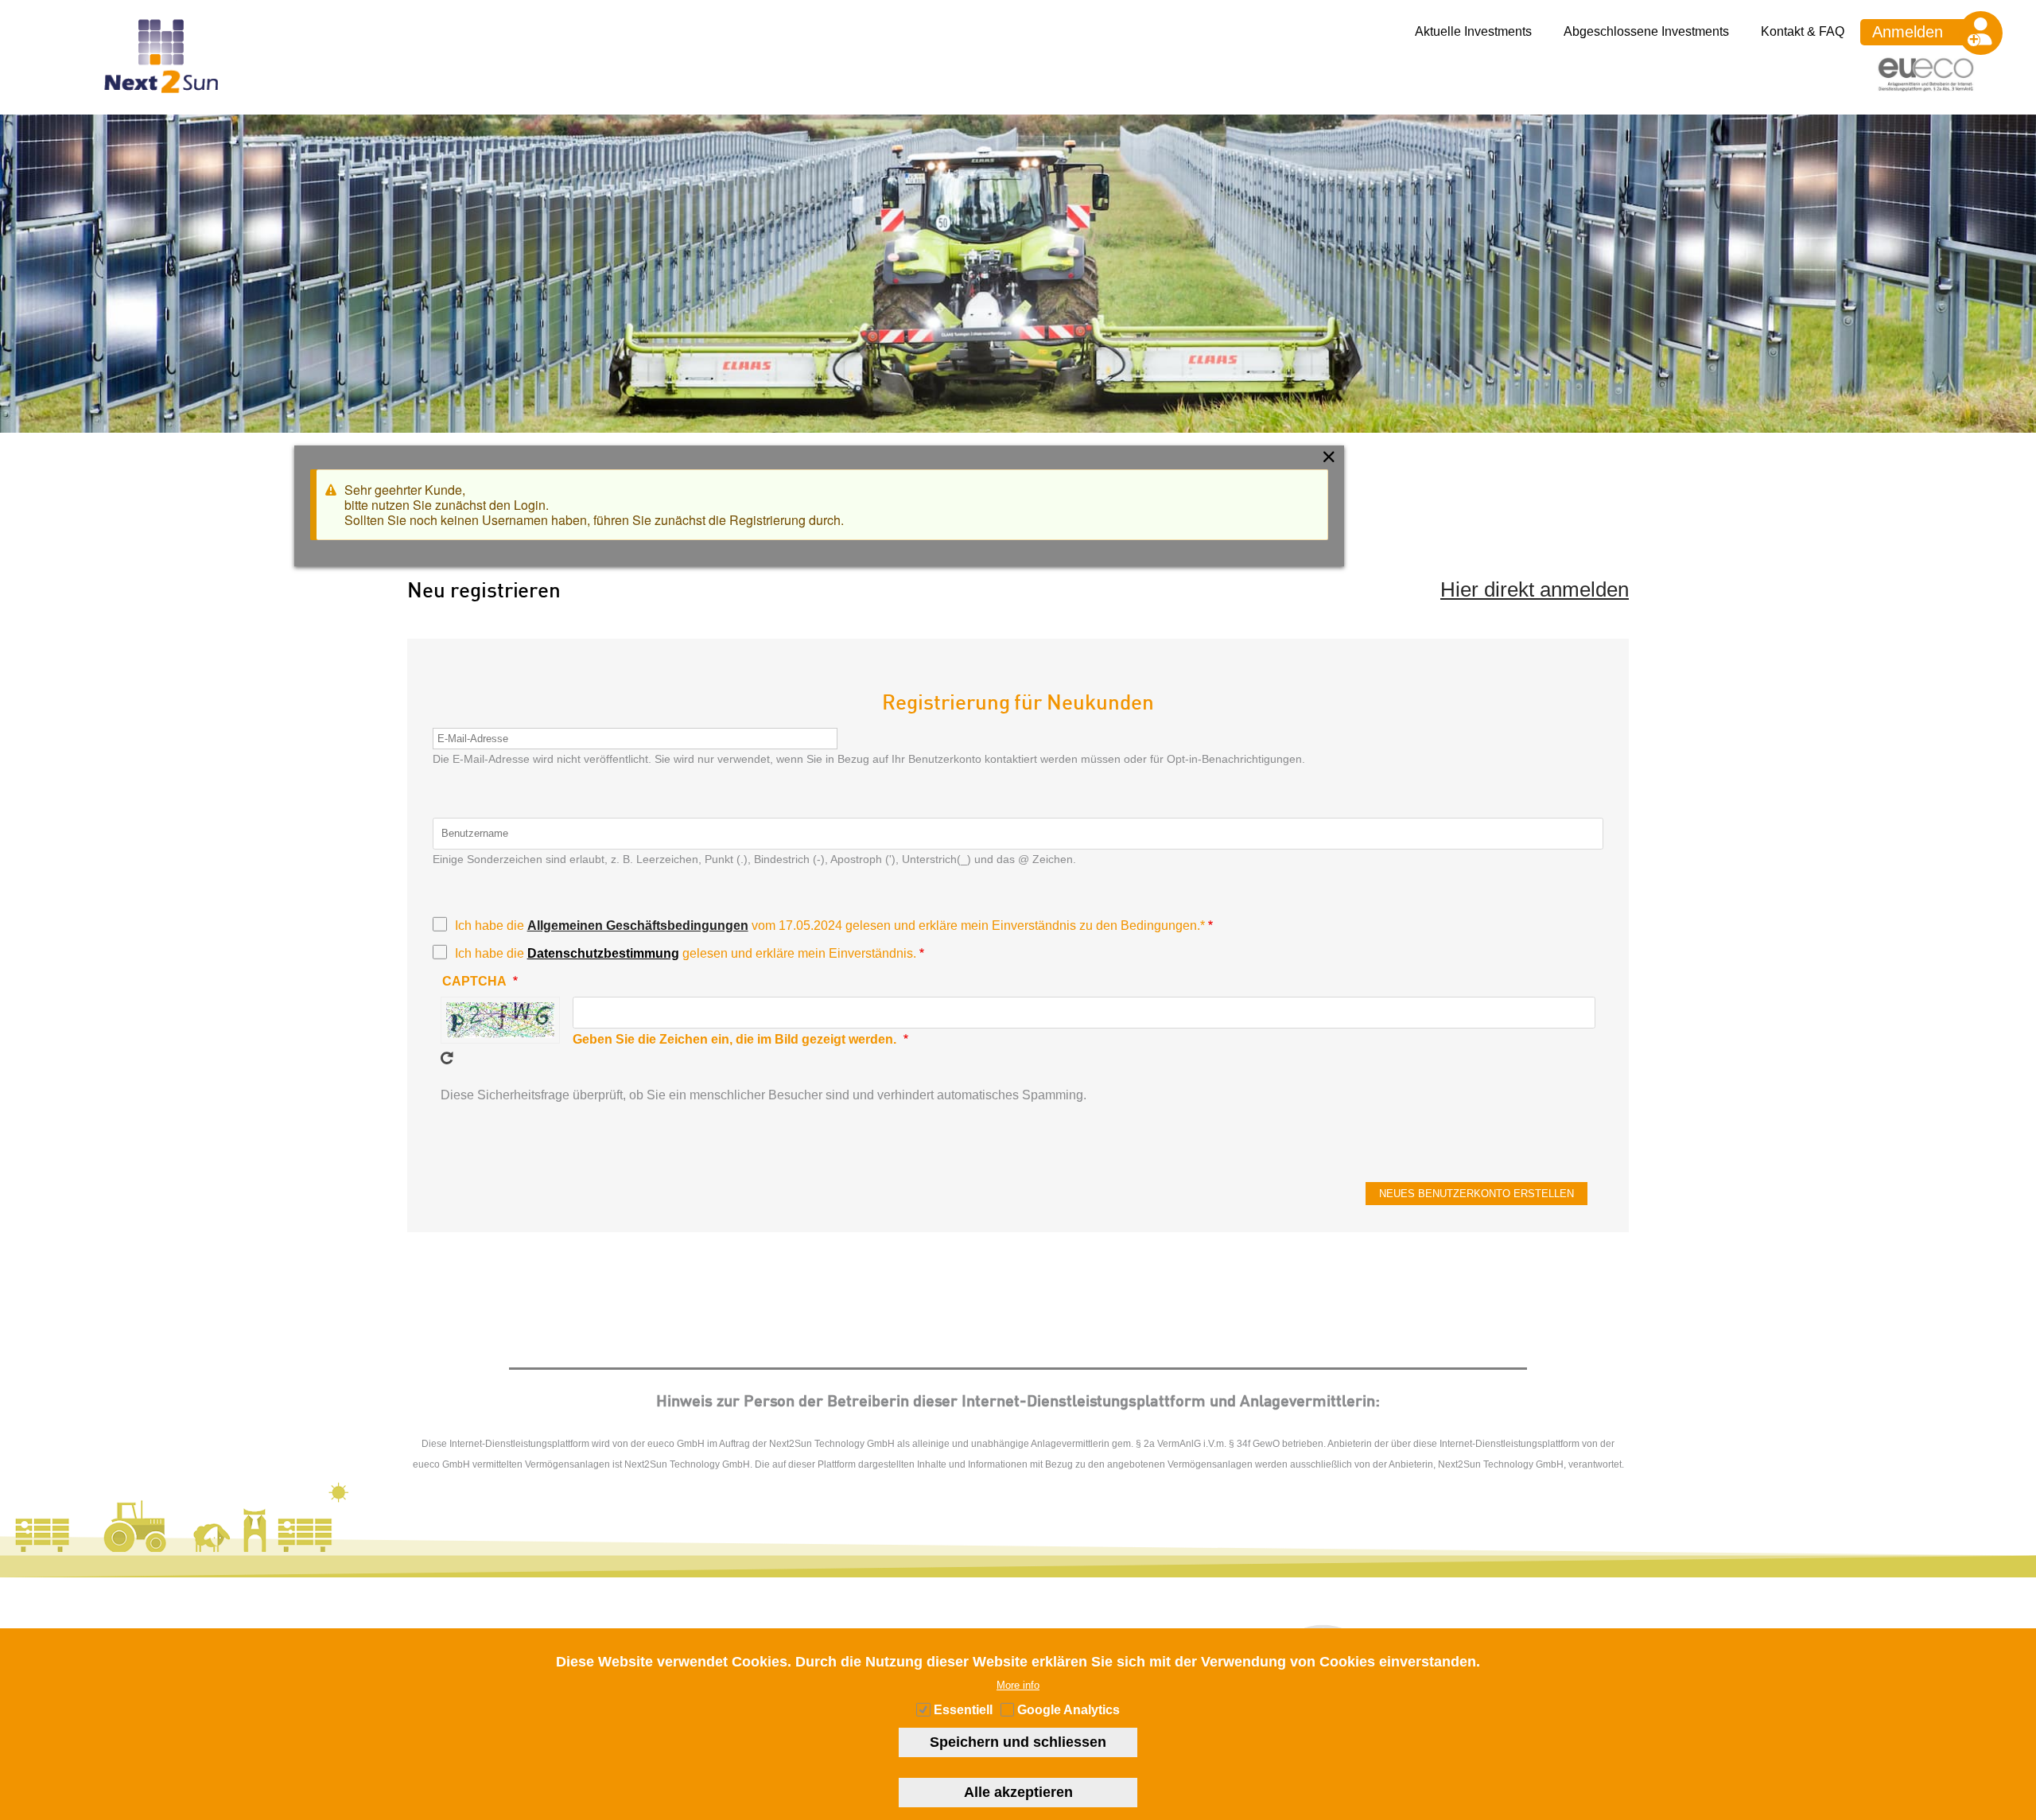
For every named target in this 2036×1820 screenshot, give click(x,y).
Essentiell (963, 1711)
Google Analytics (1069, 1711)
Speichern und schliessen (1018, 1742)
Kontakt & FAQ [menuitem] (1803, 31)
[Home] (161, 107)
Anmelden (1908, 32)
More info (1018, 1685)
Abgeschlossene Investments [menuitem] (1646, 31)
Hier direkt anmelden (1535, 589)
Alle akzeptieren (1018, 1792)
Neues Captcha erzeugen (447, 1058)
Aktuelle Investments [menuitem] (1473, 31)
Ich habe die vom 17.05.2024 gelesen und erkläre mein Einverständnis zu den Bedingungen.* (830, 926)
